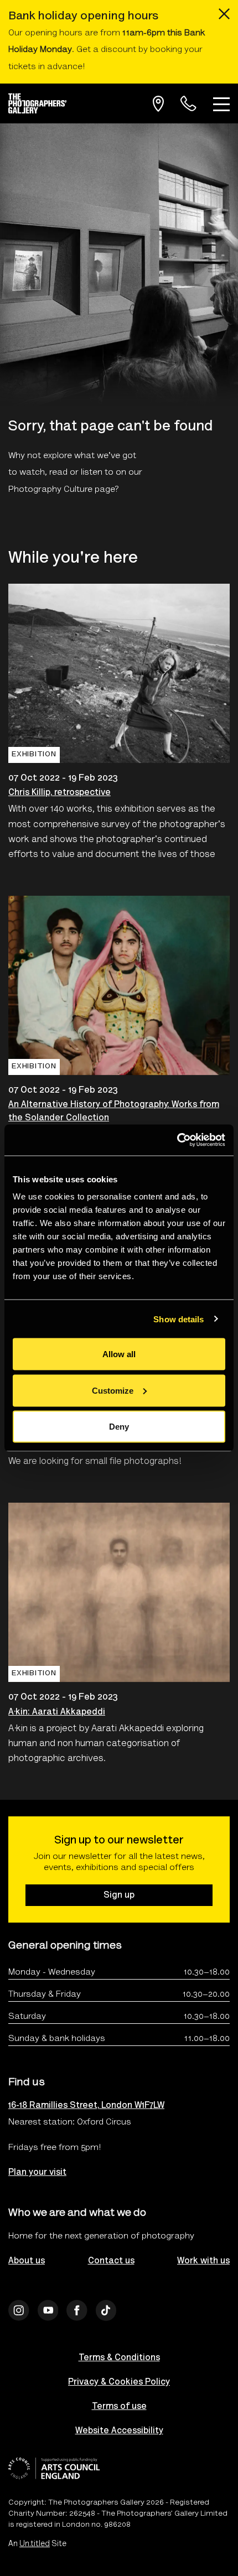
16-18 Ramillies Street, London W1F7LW (86, 2106)
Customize (113, 1390)
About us (27, 2261)
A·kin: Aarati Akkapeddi (57, 1712)
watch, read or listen (61, 472)
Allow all (119, 1354)
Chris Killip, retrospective (59, 793)
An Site (37, 2544)
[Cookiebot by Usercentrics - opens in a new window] (177, 1140)
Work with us (203, 2261)
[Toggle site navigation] (221, 103)
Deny (119, 1427)
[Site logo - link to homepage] (42, 103)
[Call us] (188, 104)
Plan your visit (37, 2173)
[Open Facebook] (77, 2310)
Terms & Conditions (119, 2358)
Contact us (111, 2261)
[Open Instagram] (19, 2310)
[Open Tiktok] (106, 2310)
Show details (178, 1319)
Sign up (119, 1895)
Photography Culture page (62, 490)
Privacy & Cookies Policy (119, 2382)
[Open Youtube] (48, 2310)
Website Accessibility (119, 2431)
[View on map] (158, 104)
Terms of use (119, 2407)
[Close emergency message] (224, 14)
